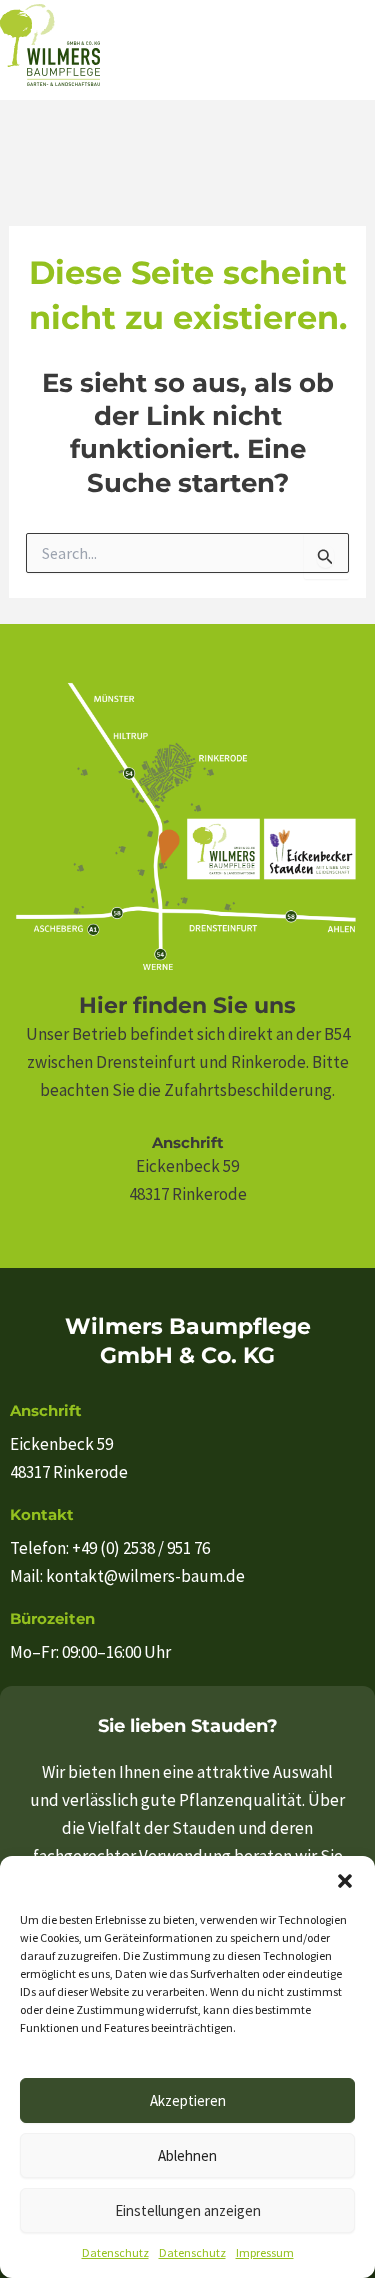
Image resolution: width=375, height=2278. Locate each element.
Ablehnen (187, 2155)
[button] (345, 1881)
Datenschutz (115, 2252)
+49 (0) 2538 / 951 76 (141, 1548)
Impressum (265, 2252)
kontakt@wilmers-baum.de (145, 1576)
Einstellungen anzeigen (188, 2210)
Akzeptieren (188, 2100)
